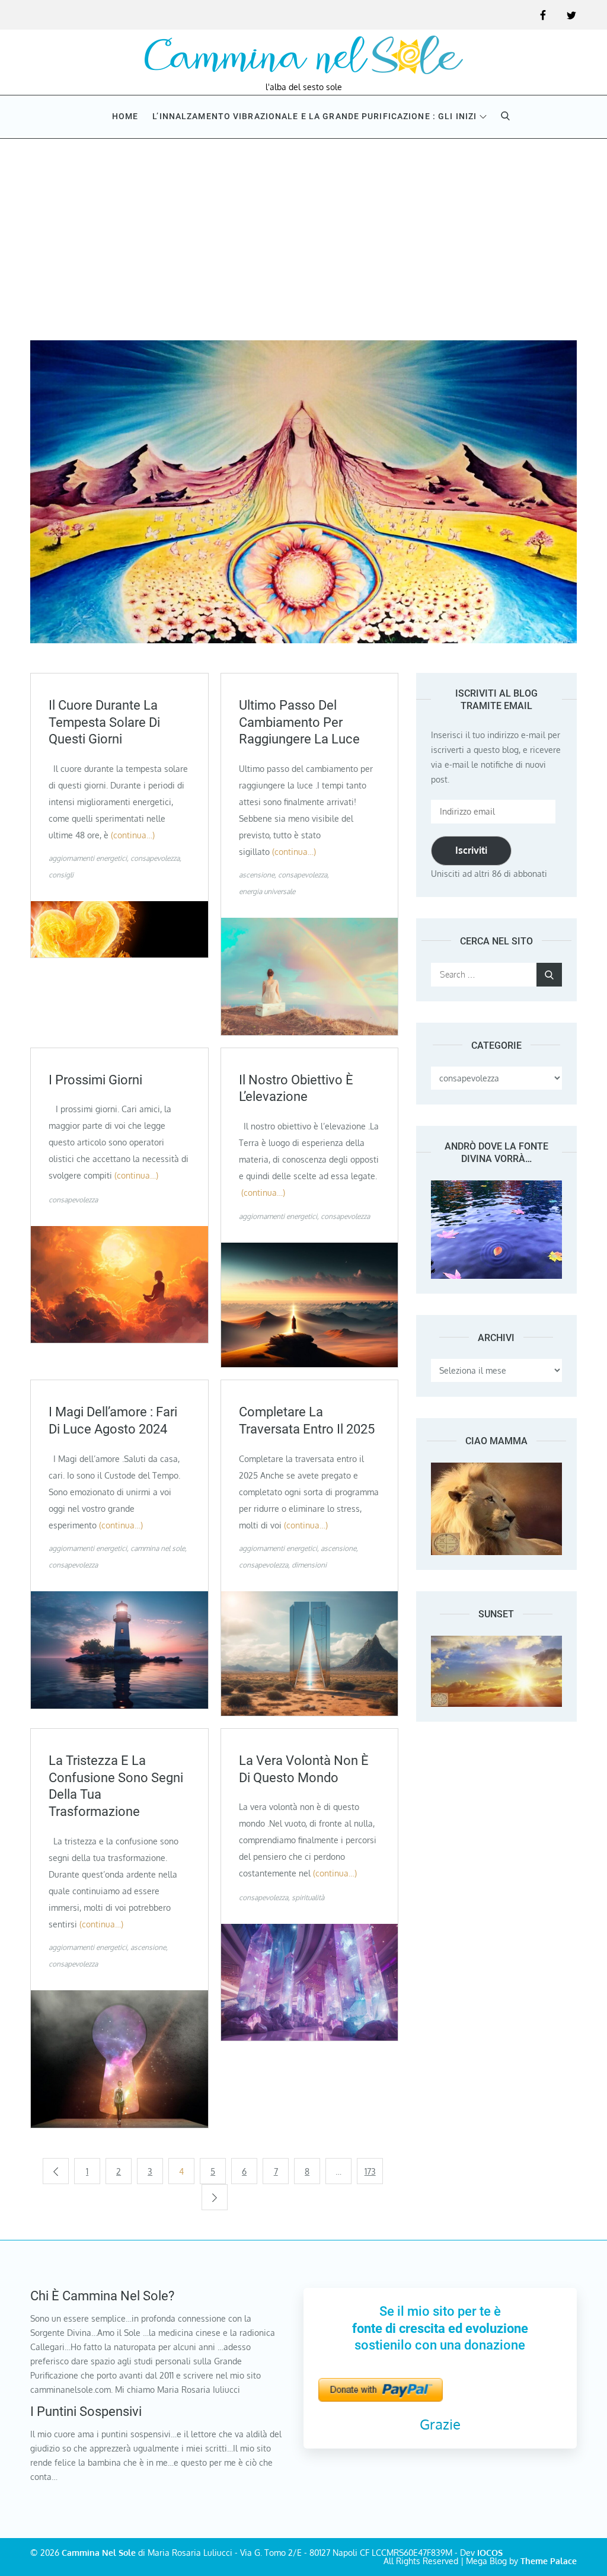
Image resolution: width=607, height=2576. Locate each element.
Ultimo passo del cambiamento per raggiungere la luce (299, 722)
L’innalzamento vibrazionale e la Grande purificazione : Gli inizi (314, 116)
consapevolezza (155, 858)
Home (125, 116)
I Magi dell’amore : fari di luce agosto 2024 (113, 1421)
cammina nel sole (158, 1548)
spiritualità (308, 1897)
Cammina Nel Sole (99, 2553)
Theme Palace (549, 2561)
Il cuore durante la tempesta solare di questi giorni (104, 722)
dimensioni (309, 1565)
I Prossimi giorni (95, 1080)
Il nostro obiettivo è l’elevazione (296, 1089)
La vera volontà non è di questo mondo (304, 1769)
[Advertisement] (303, 228)
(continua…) (133, 835)
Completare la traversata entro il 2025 (307, 1421)
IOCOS (490, 2553)
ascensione (257, 875)
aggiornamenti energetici (88, 858)
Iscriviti (471, 850)
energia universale (267, 891)
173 (370, 2171)
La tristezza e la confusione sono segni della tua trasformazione (116, 1786)
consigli (61, 875)
